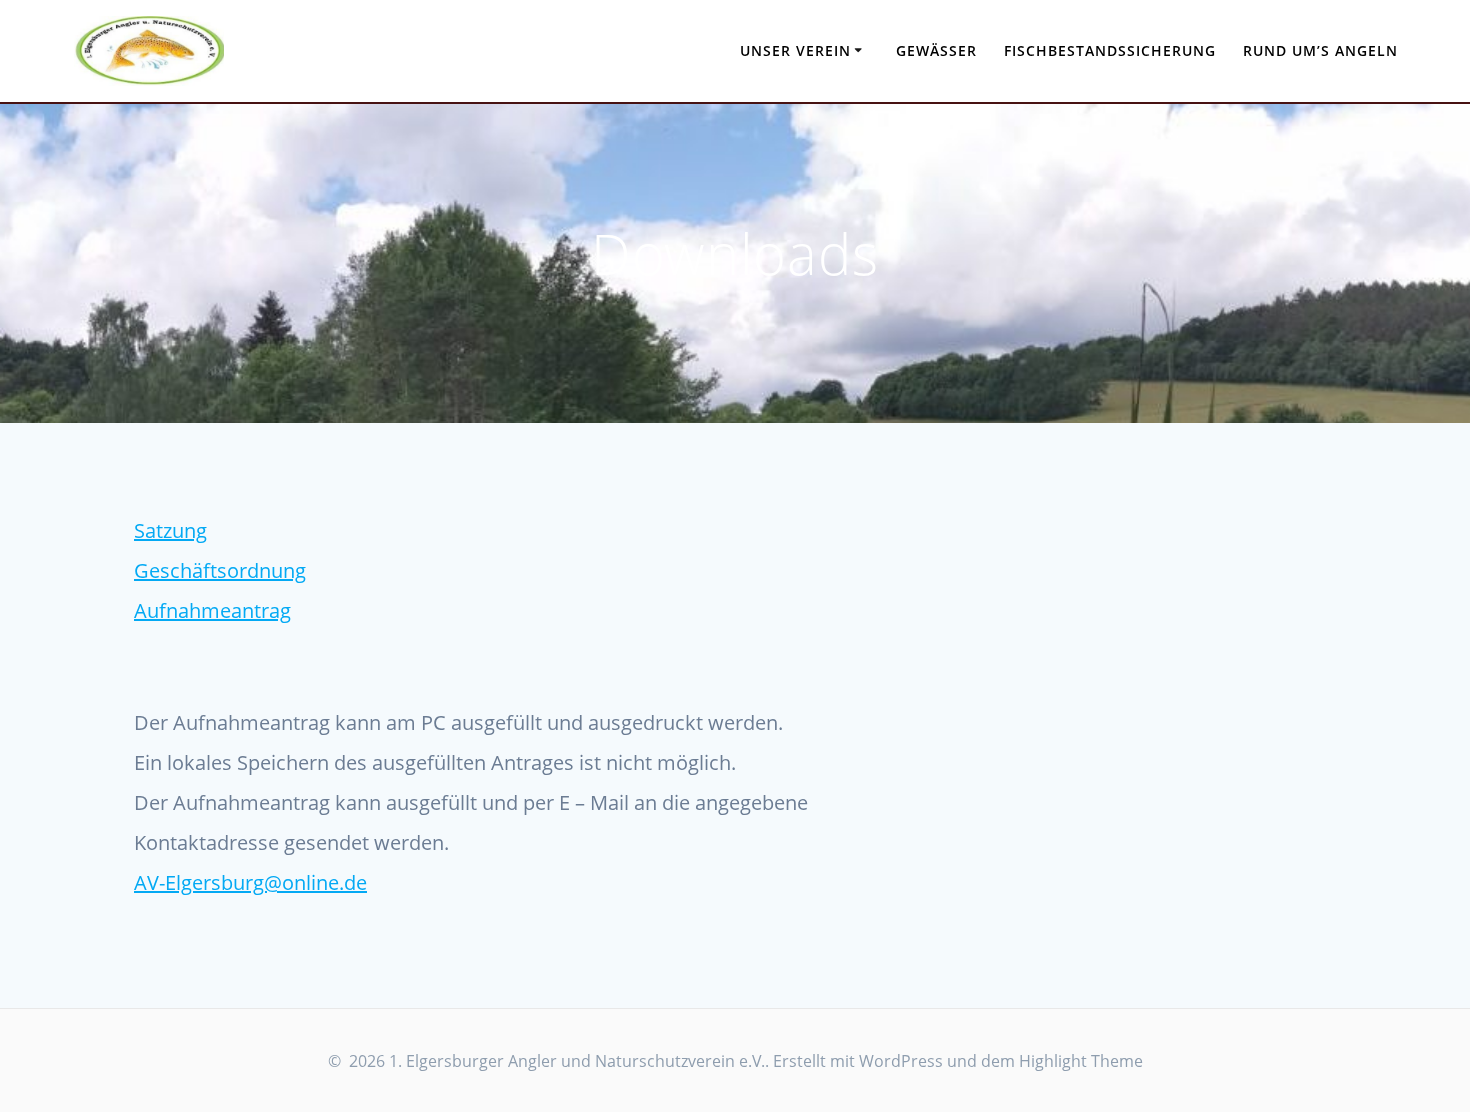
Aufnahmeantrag (212, 610)
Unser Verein (795, 50)
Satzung (170, 530)
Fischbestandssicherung (1110, 50)
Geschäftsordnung (220, 570)
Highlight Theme (1081, 1061)
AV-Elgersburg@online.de (250, 882)
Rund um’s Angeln (1320, 50)
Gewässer (936, 50)
